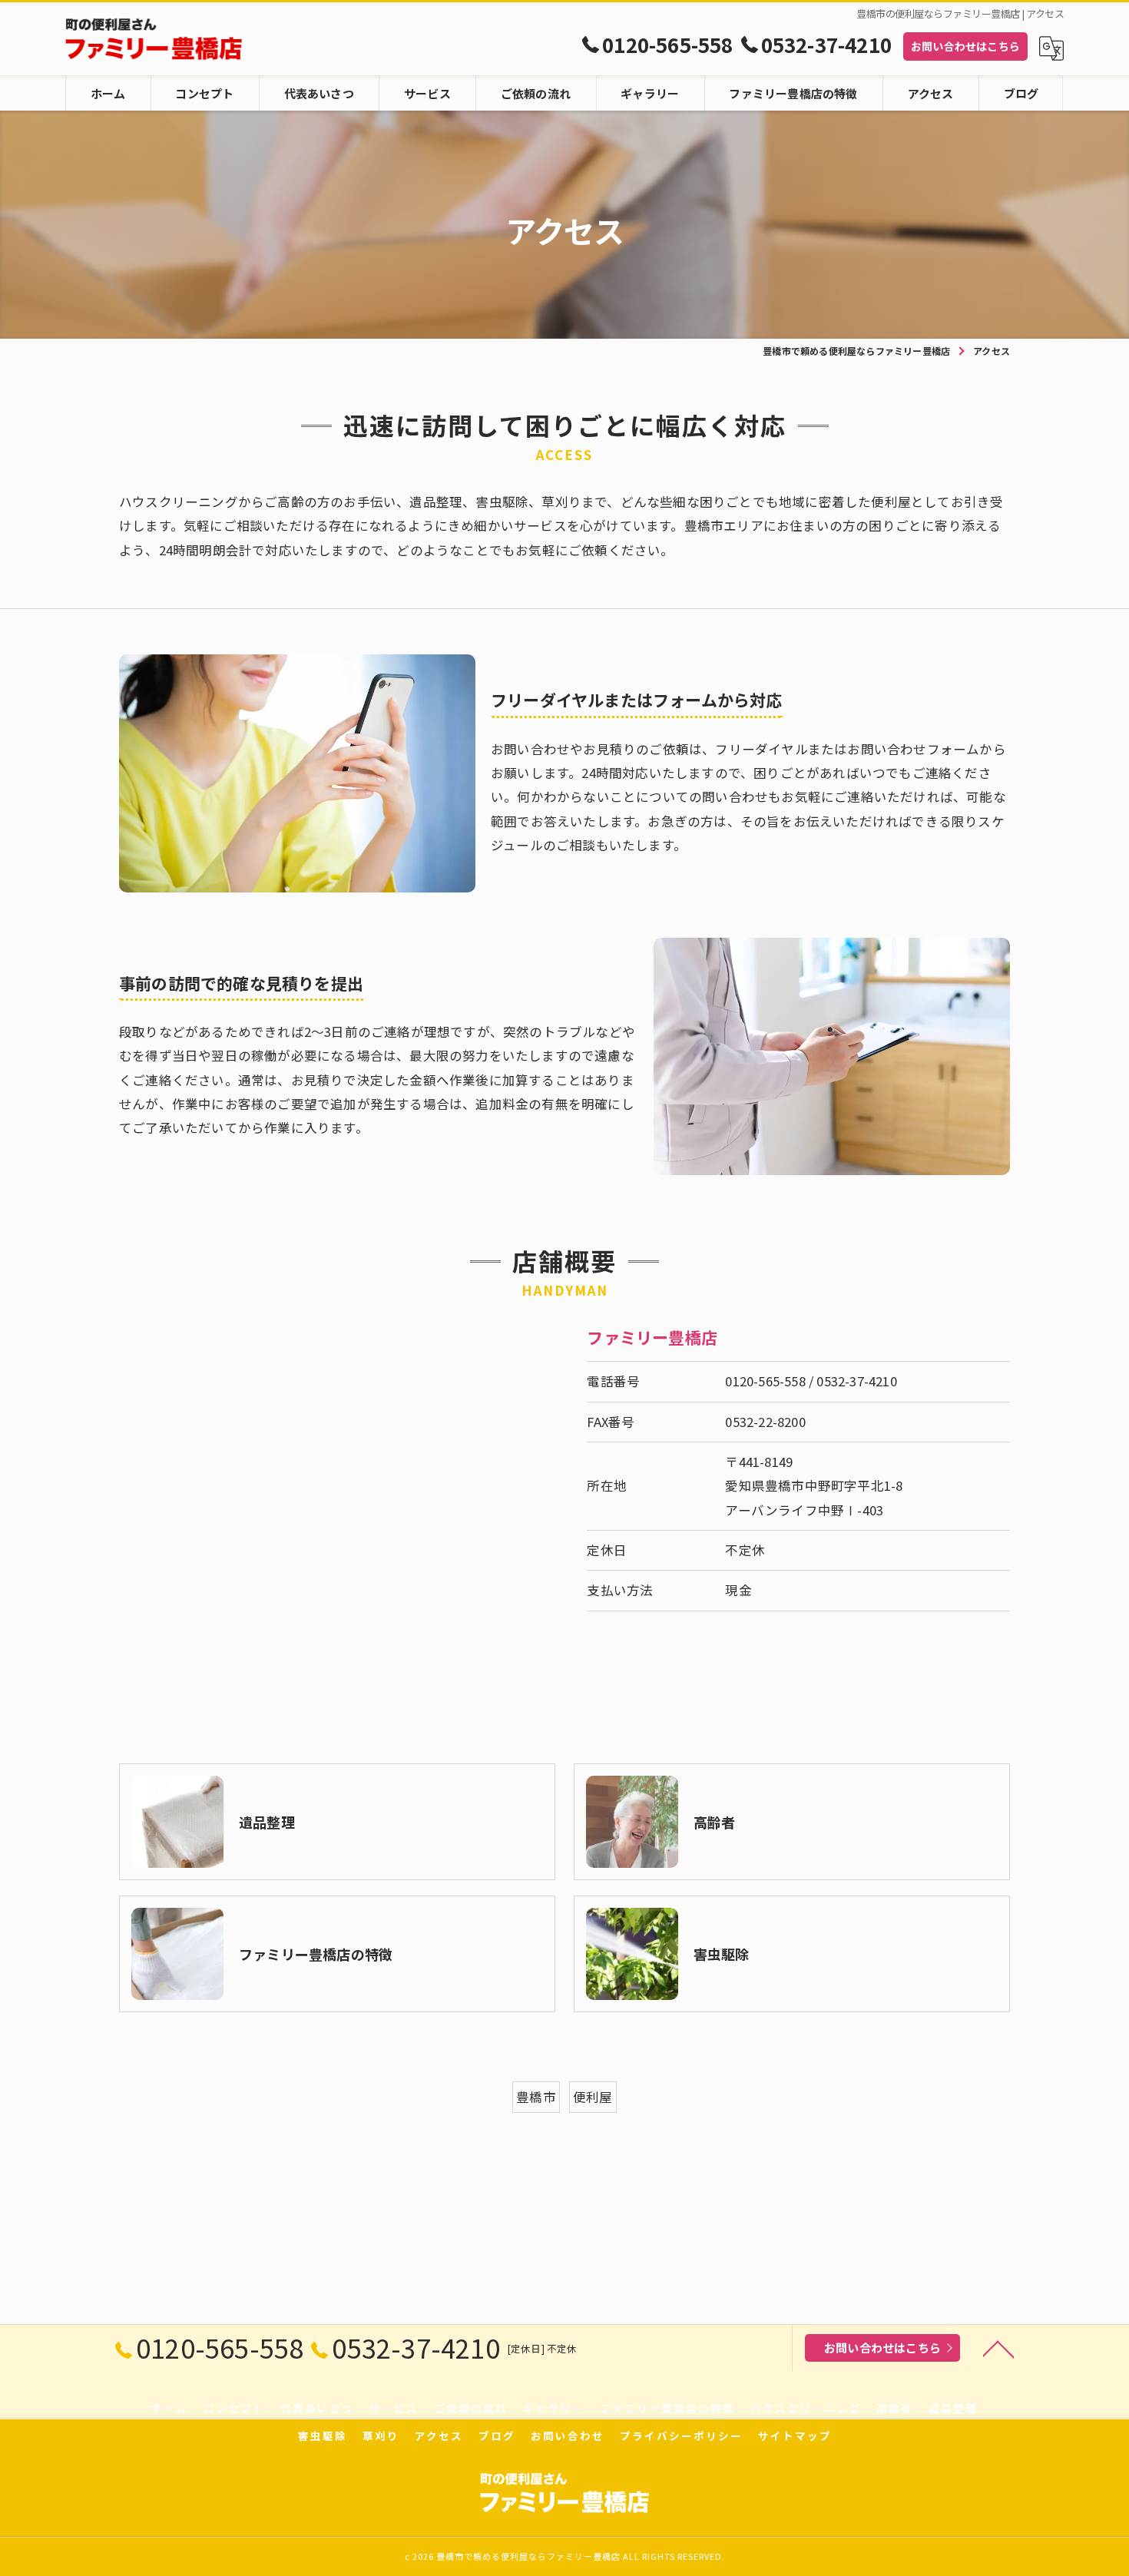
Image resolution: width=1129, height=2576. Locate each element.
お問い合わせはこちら (965, 46)
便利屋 (593, 2097)
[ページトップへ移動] (998, 2348)
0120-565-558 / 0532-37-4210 (811, 1381)
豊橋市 (536, 2097)
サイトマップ (795, 2435)
